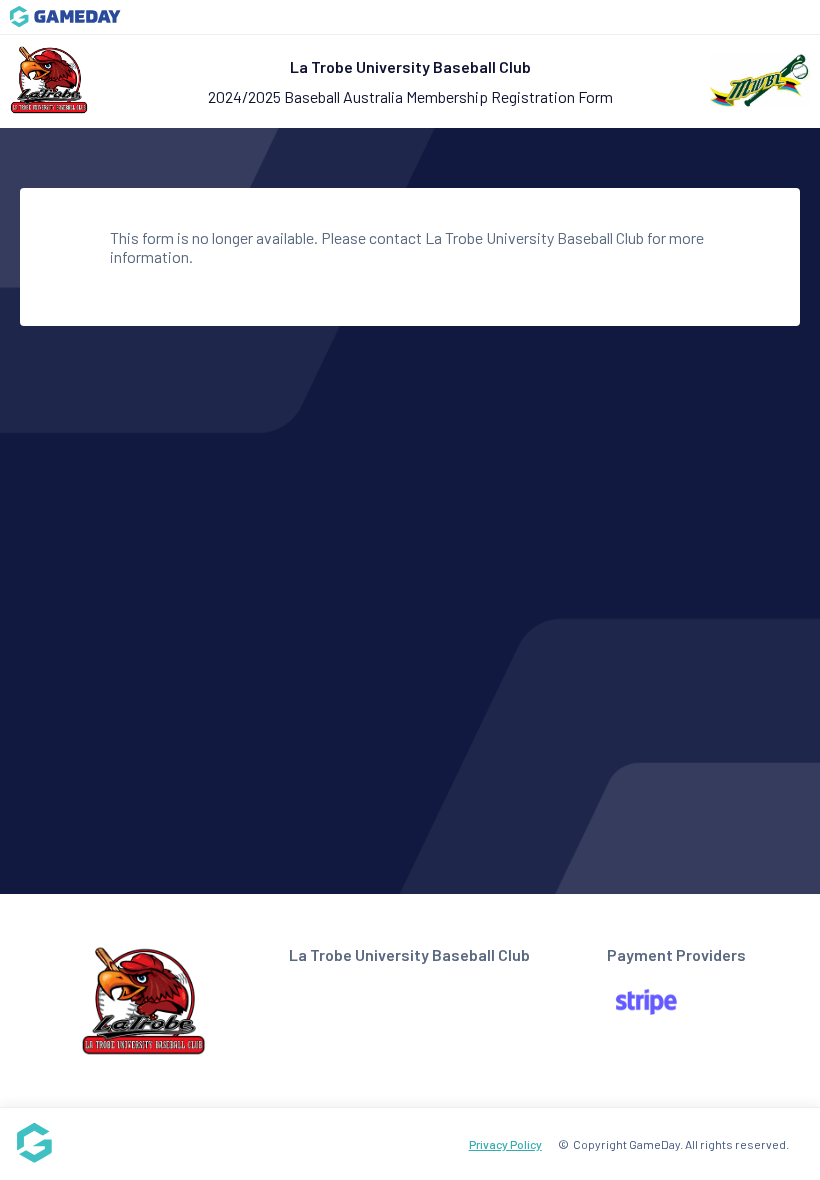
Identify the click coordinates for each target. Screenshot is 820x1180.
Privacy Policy (505, 1144)
